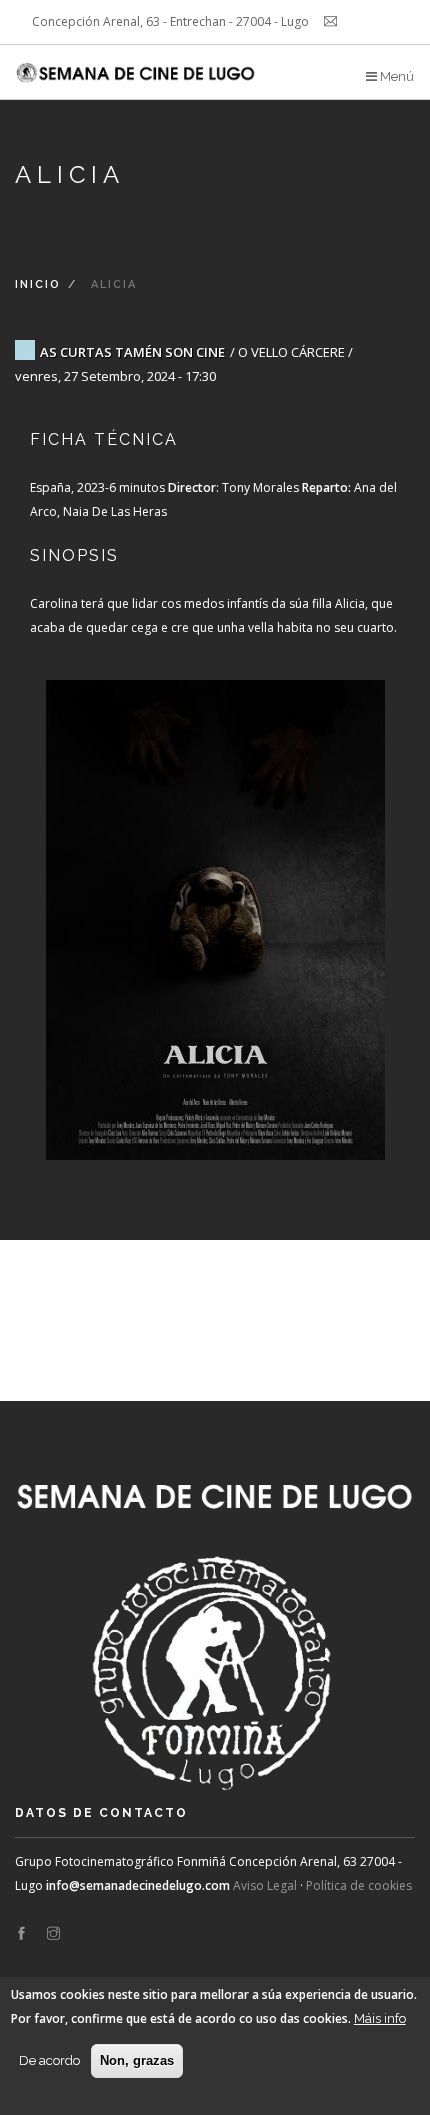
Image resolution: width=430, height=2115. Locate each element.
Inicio (38, 284)
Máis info (380, 2018)
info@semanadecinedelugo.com (138, 1885)
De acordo (49, 2060)
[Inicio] (136, 65)
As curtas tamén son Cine (132, 352)
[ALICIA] (215, 900)
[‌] (21, 1934)
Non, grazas (137, 2060)
